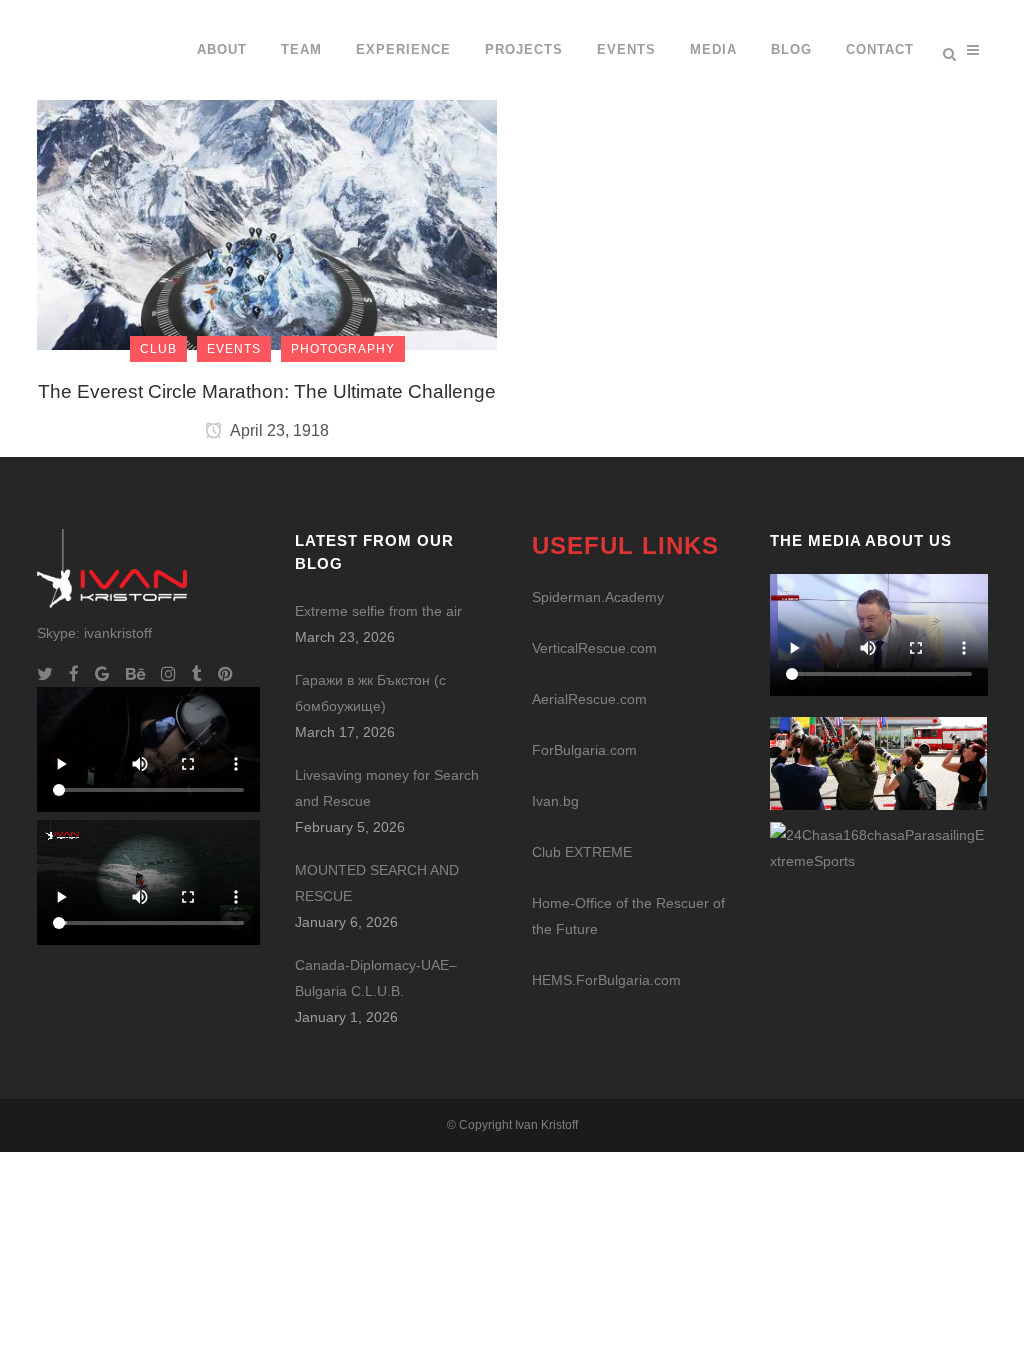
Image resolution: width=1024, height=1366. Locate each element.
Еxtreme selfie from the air (378, 611)
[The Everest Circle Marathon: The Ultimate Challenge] (267, 174)
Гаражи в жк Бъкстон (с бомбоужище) (370, 693)
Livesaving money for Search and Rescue (387, 788)
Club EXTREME (582, 852)
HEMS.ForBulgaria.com (606, 980)
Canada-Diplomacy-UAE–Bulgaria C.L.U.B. (376, 978)
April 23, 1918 (278, 430)
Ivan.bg (555, 801)
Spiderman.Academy (598, 597)
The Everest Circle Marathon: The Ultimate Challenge (267, 391)
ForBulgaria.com (584, 750)
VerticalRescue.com (594, 648)
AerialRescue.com (589, 699)
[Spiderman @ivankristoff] (879, 847)
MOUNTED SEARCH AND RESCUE (377, 883)
